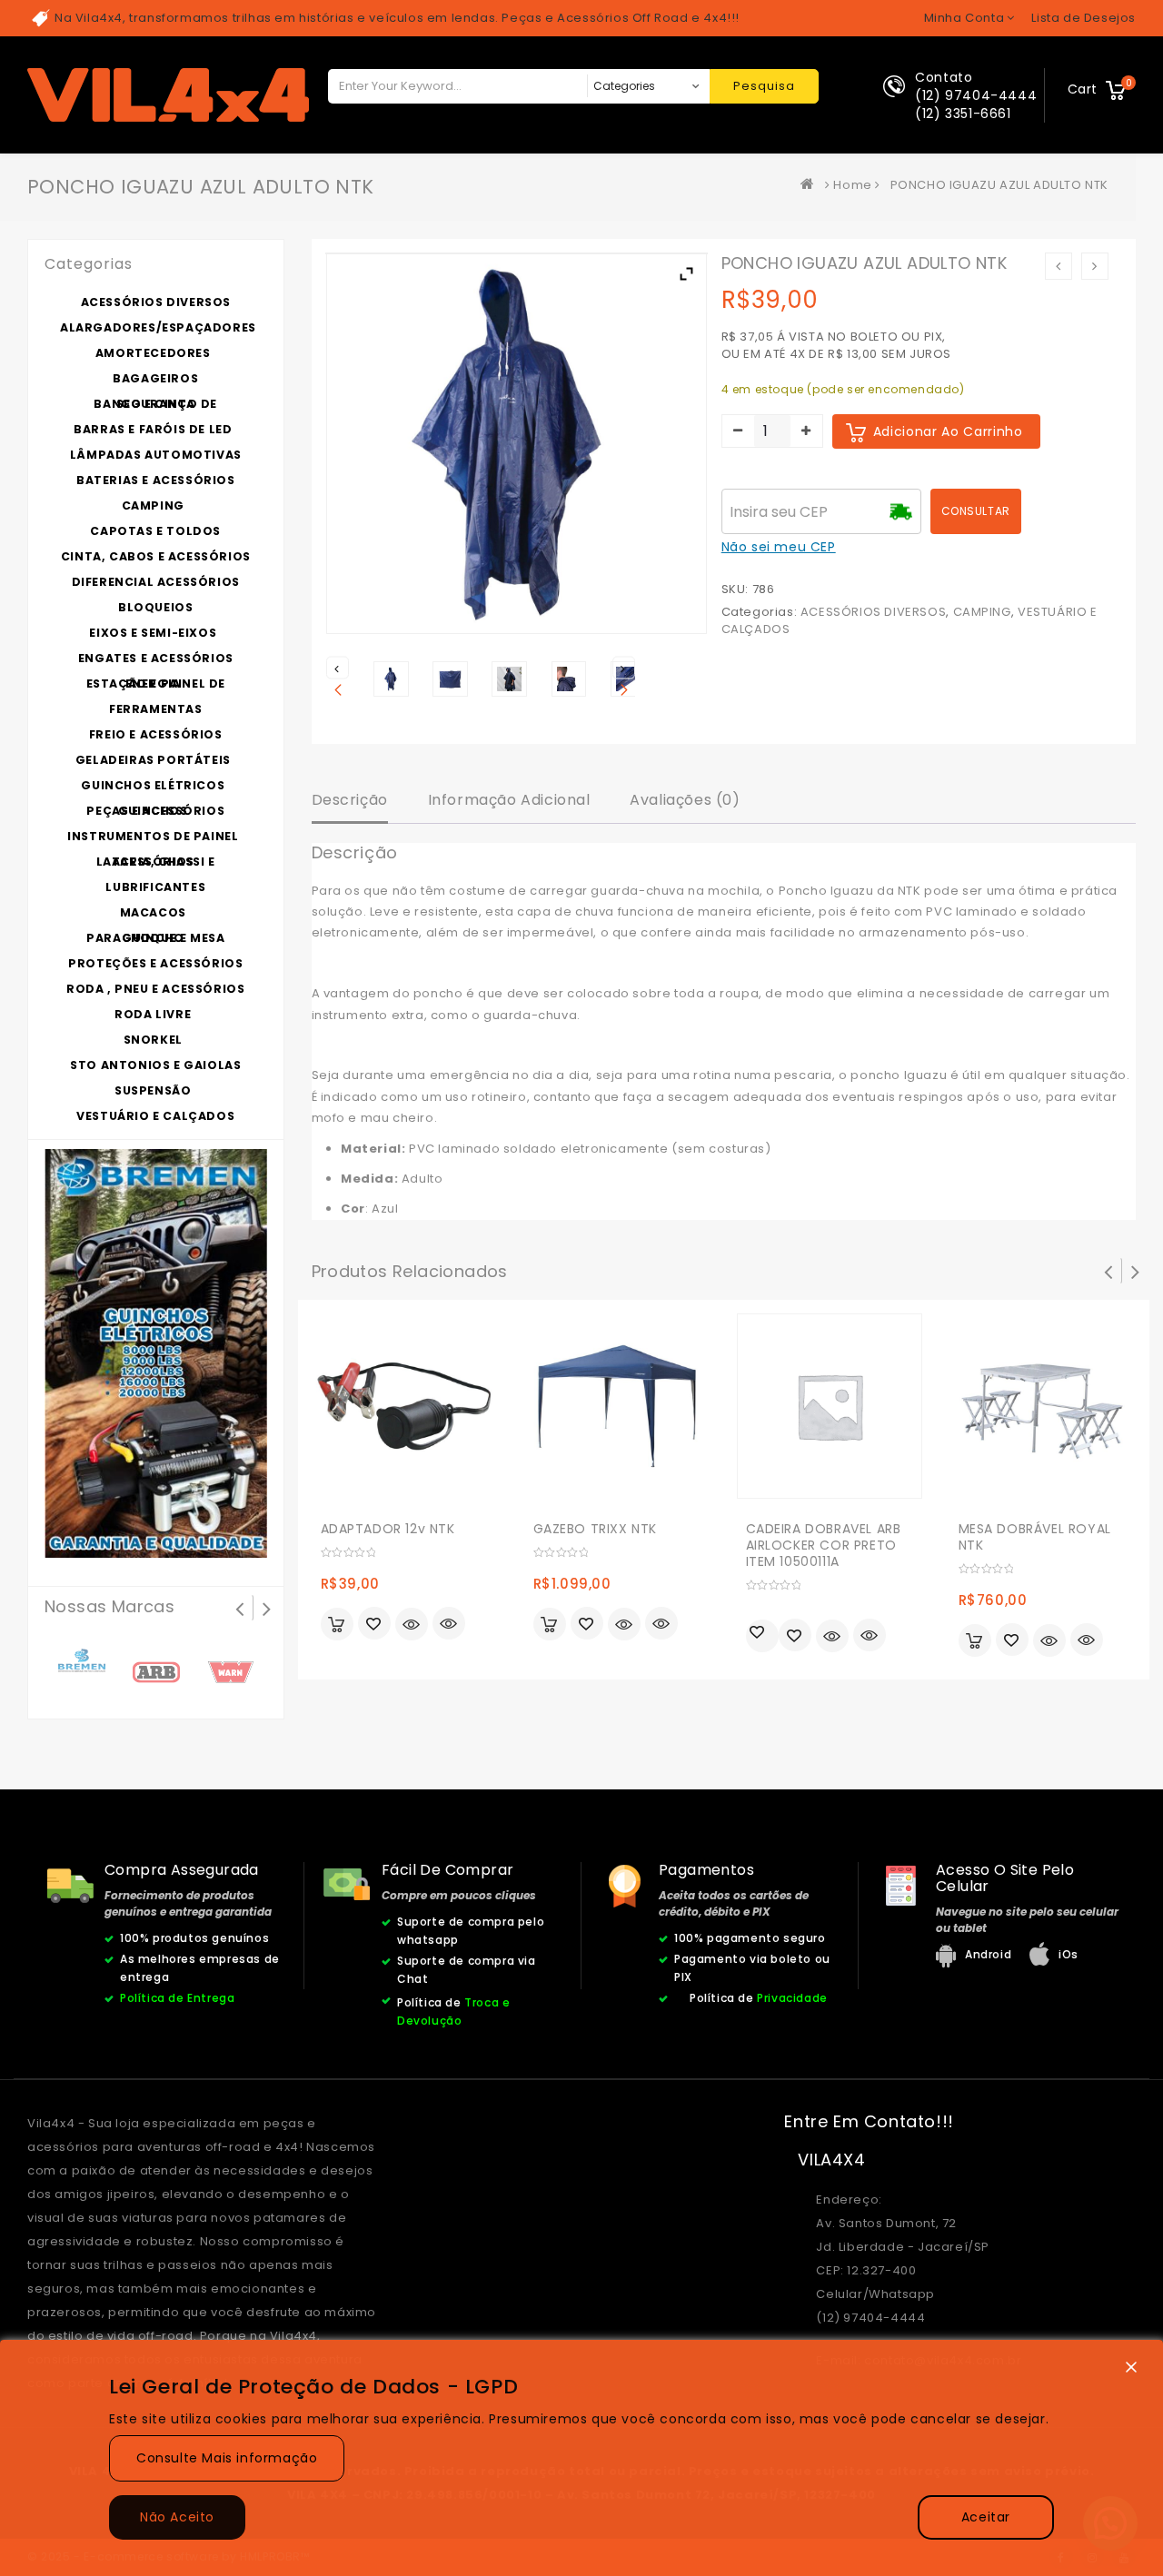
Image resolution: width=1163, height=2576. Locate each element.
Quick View (449, 1625)
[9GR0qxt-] (450, 679)
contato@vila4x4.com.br (943, 2360)
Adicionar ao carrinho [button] (337, 1624)
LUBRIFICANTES (155, 887)
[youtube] (1124, 2557)
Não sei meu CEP (779, 547)
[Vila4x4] (811, 185)
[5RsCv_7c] (391, 679)
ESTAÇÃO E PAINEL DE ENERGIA (156, 684)
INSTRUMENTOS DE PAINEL (153, 836)
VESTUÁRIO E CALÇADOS (155, 1116)
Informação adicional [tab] (509, 800)
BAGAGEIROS (155, 378)
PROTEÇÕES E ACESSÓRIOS (155, 963)
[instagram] (1092, 2557)
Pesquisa (764, 86)
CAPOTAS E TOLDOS (155, 531)
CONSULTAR (976, 511)
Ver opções (550, 1624)
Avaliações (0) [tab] (685, 800)
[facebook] (1061, 2557)
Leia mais (762, 1636)
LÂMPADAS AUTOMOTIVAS (156, 455)
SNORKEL (153, 1040)
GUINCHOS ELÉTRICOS (153, 785)
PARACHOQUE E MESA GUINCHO (155, 938)
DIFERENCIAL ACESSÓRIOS (156, 582)
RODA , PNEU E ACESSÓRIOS (155, 989)
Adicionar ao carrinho (948, 431)
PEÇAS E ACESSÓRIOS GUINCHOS (155, 811)
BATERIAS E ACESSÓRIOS (156, 480)
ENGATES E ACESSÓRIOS (156, 658)
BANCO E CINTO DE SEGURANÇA (155, 404)
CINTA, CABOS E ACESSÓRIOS (156, 556)
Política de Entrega (177, 1998)
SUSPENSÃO (153, 1090)
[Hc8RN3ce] (509, 679)
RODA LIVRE (153, 1014)
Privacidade (792, 1998)
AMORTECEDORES (153, 353)
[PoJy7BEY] (569, 679)
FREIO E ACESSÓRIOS (156, 734)
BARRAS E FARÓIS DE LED (153, 429)
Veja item (412, 1624)
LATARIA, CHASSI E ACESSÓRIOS (156, 862)
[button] (1110, 2523)
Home (852, 185)
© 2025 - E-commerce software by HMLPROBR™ (169, 2556)
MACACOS (153, 912)
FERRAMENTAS (156, 709)
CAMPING (982, 612)
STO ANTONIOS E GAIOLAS (155, 1065)
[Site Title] (168, 94)
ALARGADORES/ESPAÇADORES (158, 327)
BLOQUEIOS (155, 607)
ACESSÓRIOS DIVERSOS (873, 612)
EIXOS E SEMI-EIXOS (153, 633)
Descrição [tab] (350, 800)
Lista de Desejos (1083, 18)
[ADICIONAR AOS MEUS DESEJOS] (374, 1625)
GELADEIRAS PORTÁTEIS (153, 760)
